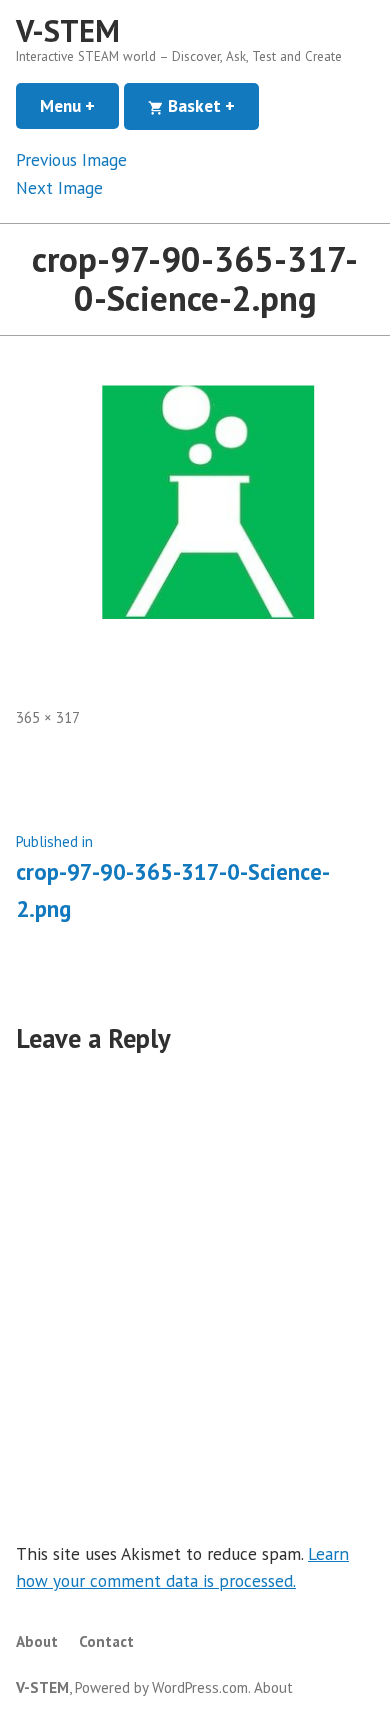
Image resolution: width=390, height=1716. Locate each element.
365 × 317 (48, 717)
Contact (106, 1641)
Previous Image (71, 159)
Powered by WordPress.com (161, 1687)
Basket (211, 105)
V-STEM (68, 30)
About (37, 1641)
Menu (79, 105)
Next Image (59, 187)
